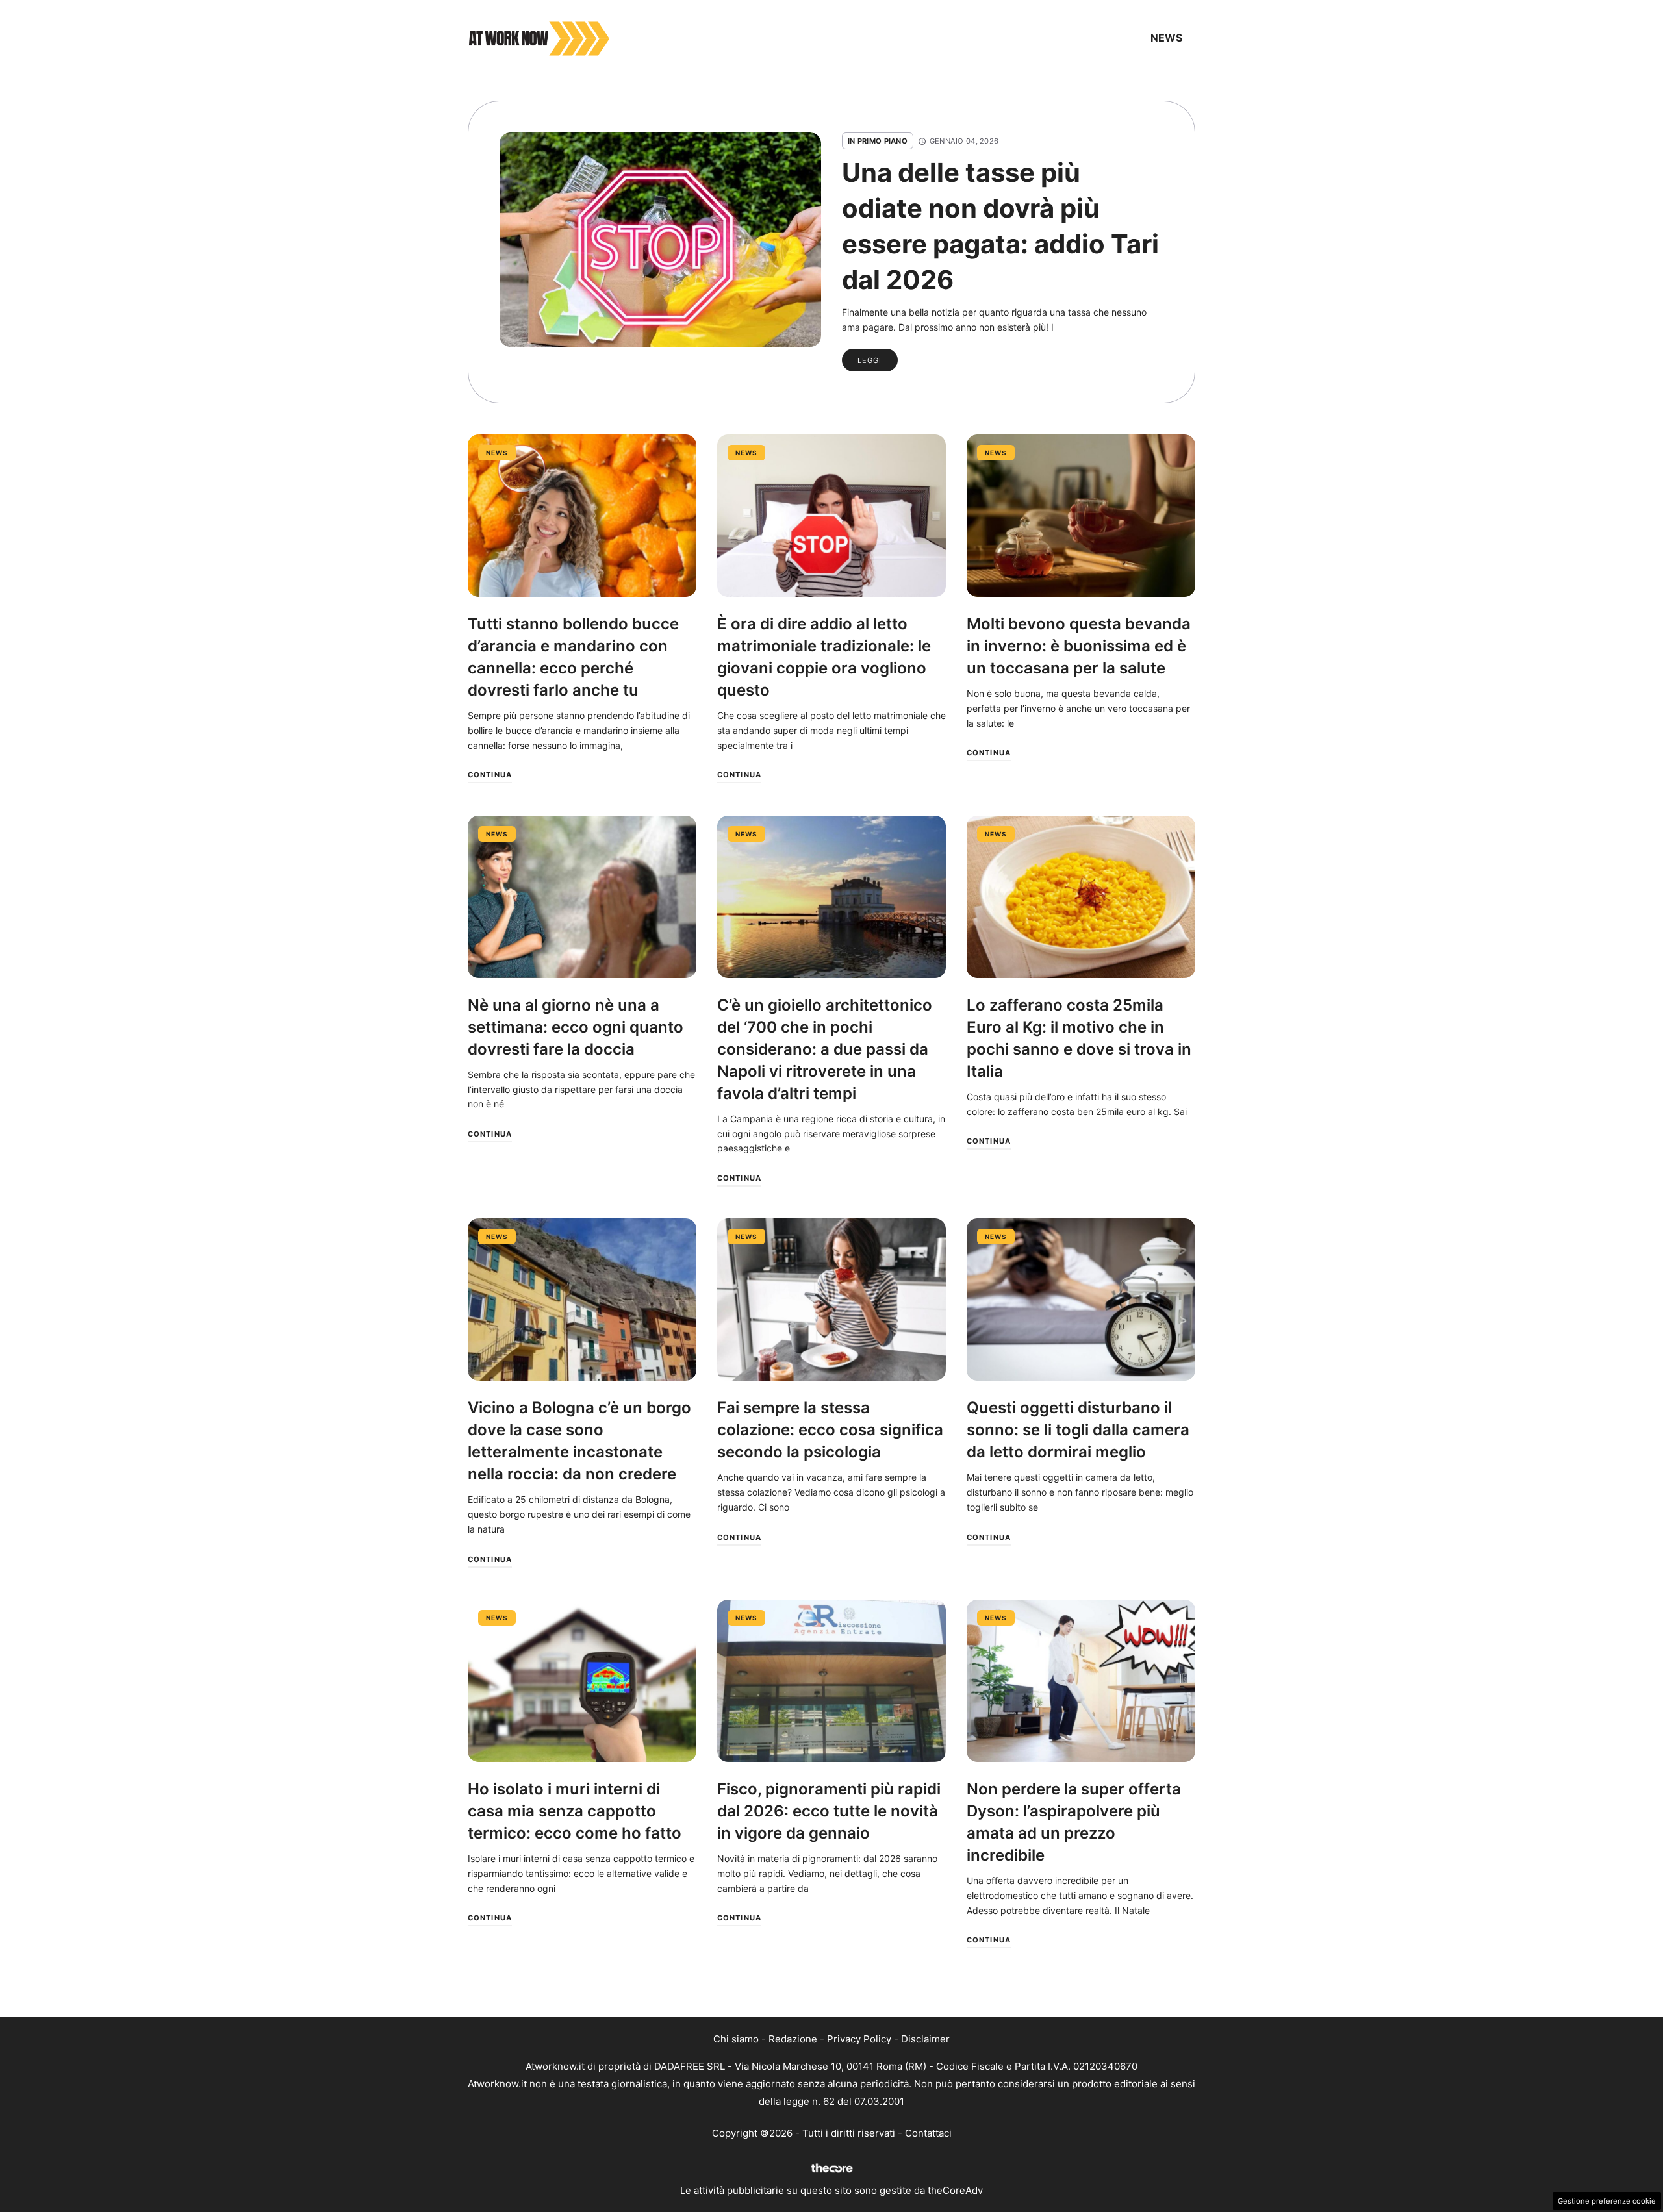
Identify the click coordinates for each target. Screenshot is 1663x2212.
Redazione (793, 2039)
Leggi (870, 360)
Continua (490, 775)
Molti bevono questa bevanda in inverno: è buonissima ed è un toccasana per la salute (1079, 646)
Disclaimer (925, 2039)
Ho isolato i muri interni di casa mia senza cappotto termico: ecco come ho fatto (575, 1811)
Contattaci (928, 2133)
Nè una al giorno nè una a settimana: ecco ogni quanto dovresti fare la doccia (576, 1027)
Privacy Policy (859, 2039)
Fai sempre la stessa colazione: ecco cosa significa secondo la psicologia (830, 1430)
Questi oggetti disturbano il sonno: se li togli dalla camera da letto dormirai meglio (1078, 1430)
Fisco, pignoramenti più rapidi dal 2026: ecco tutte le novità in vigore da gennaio (829, 1811)
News (1166, 38)
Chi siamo (736, 2039)
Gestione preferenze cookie (1607, 2201)
